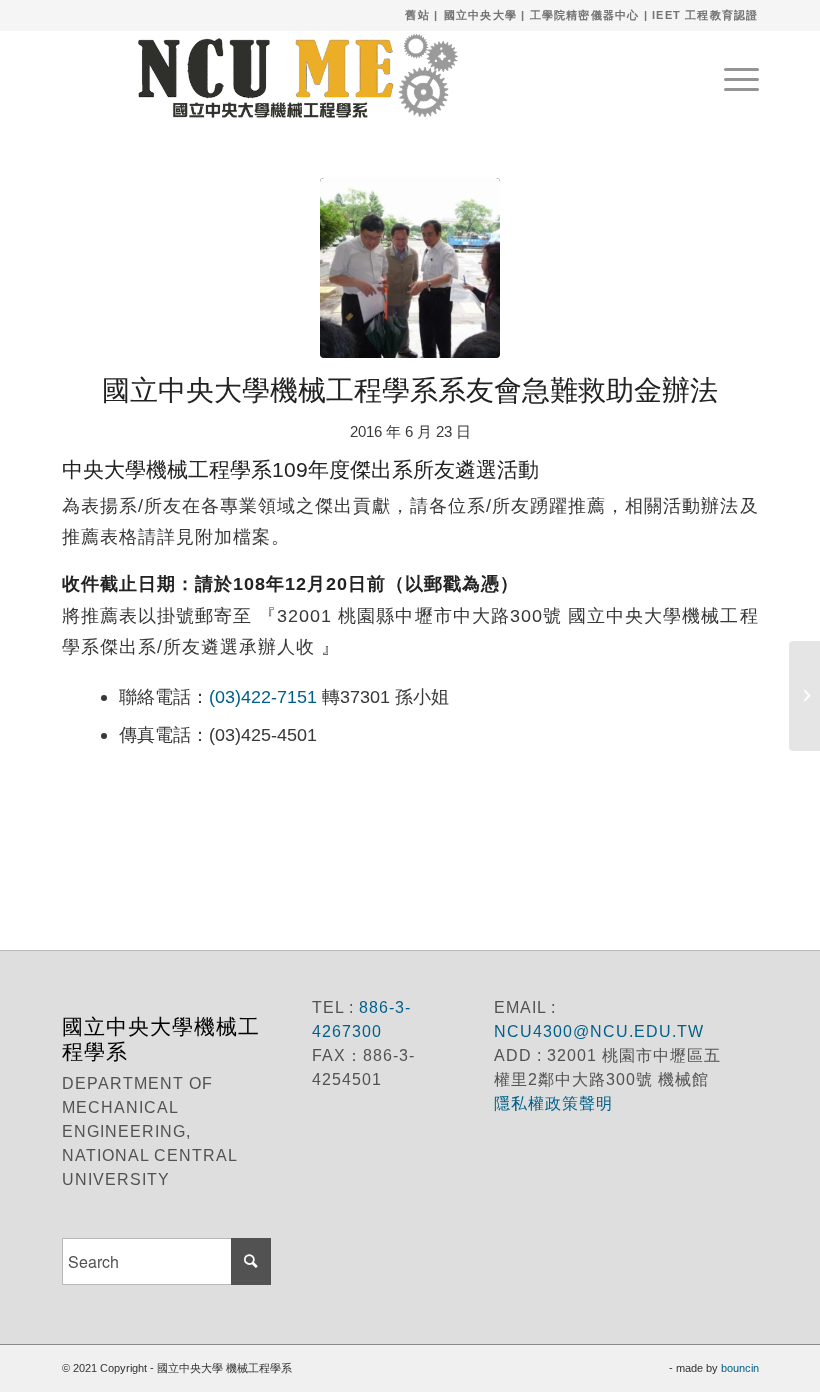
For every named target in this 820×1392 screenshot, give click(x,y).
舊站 (417, 15)
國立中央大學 (480, 15)
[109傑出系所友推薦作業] (804, 696)
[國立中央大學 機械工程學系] (287, 76)
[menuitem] (731, 76)
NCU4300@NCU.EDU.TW (599, 1031)
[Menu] (731, 76)
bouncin (740, 1368)
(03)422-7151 (263, 696)
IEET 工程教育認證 (705, 15)
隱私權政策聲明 (556, 1103)
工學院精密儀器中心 (585, 15)
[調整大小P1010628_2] (410, 268)
